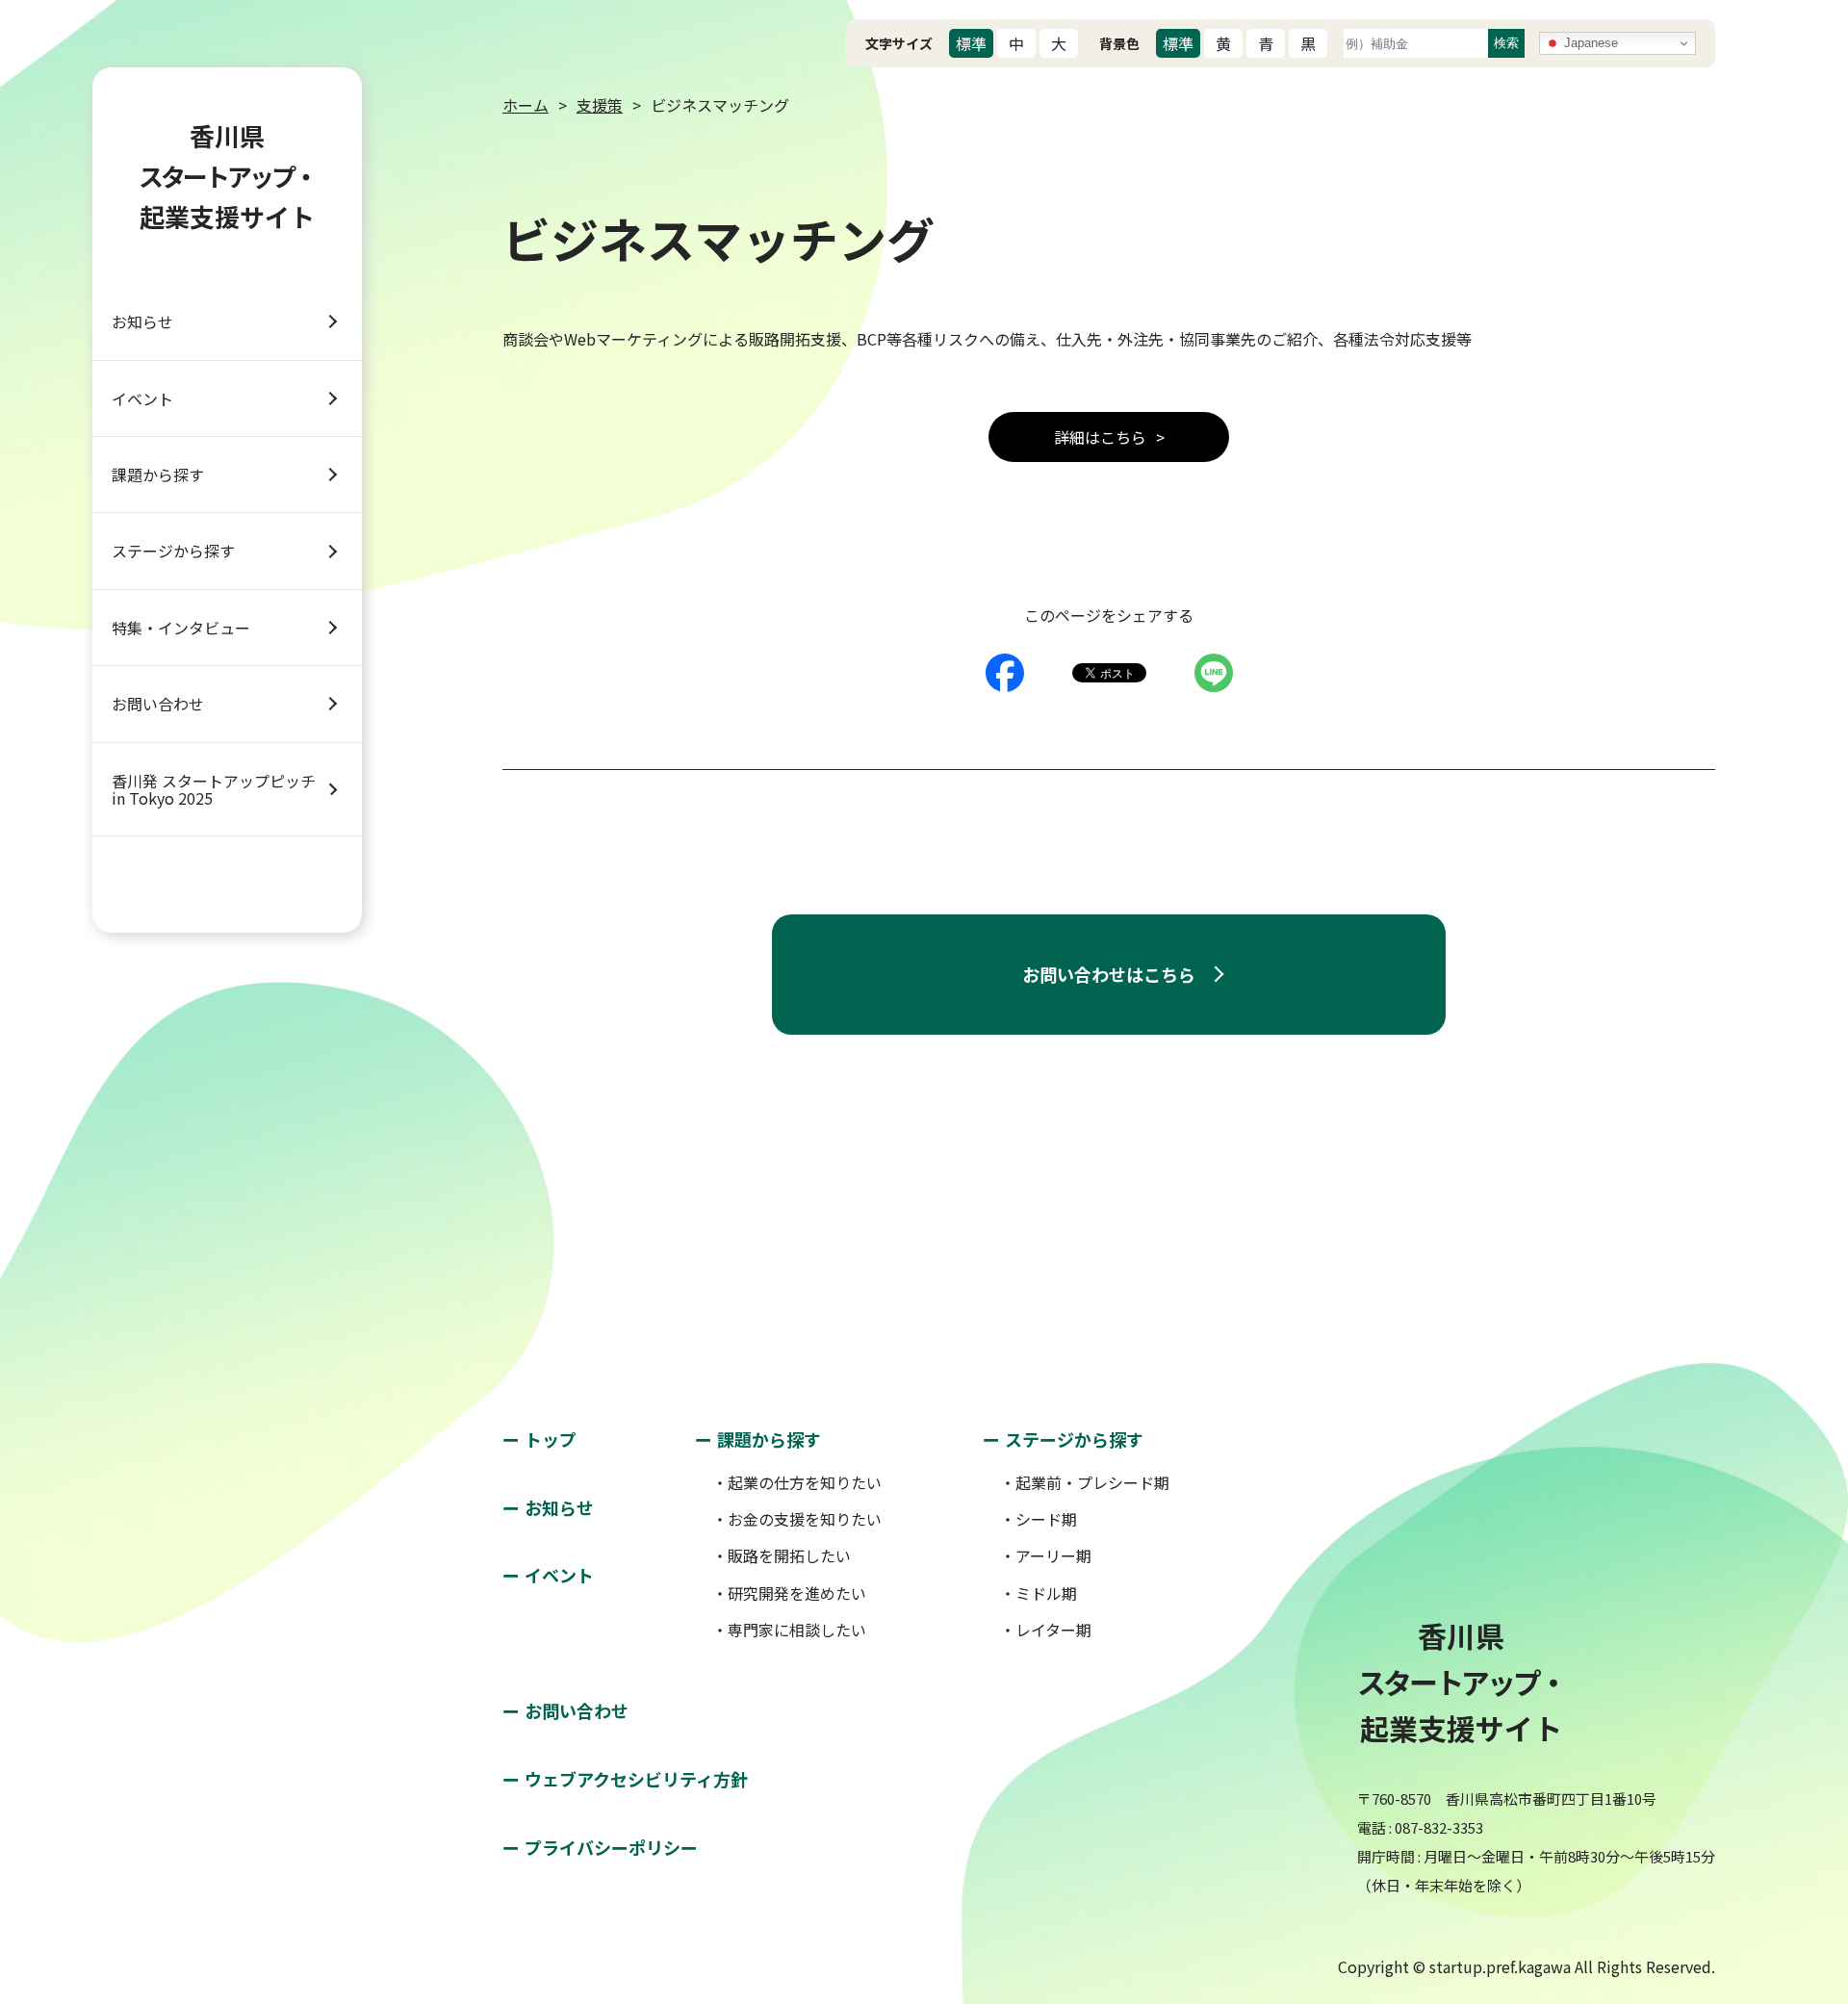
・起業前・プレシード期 (1085, 1482)
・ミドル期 (1039, 1593)
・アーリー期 (1046, 1555)
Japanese (1589, 43)
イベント (142, 398)
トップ (551, 1439)
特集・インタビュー (181, 628)
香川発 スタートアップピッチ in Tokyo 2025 (214, 789)
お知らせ (142, 321)
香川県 (227, 175)
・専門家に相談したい (789, 1630)
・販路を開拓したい (782, 1555)
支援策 (600, 105)
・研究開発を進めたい (789, 1593)
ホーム (526, 105)
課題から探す (158, 475)
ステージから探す (173, 551)
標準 (971, 43)
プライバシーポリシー (611, 1847)
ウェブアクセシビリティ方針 (636, 1779)
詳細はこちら (1100, 437)
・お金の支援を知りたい (797, 1519)
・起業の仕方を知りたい (797, 1482)
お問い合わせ (158, 704)
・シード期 (1039, 1519)
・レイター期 (1046, 1630)
